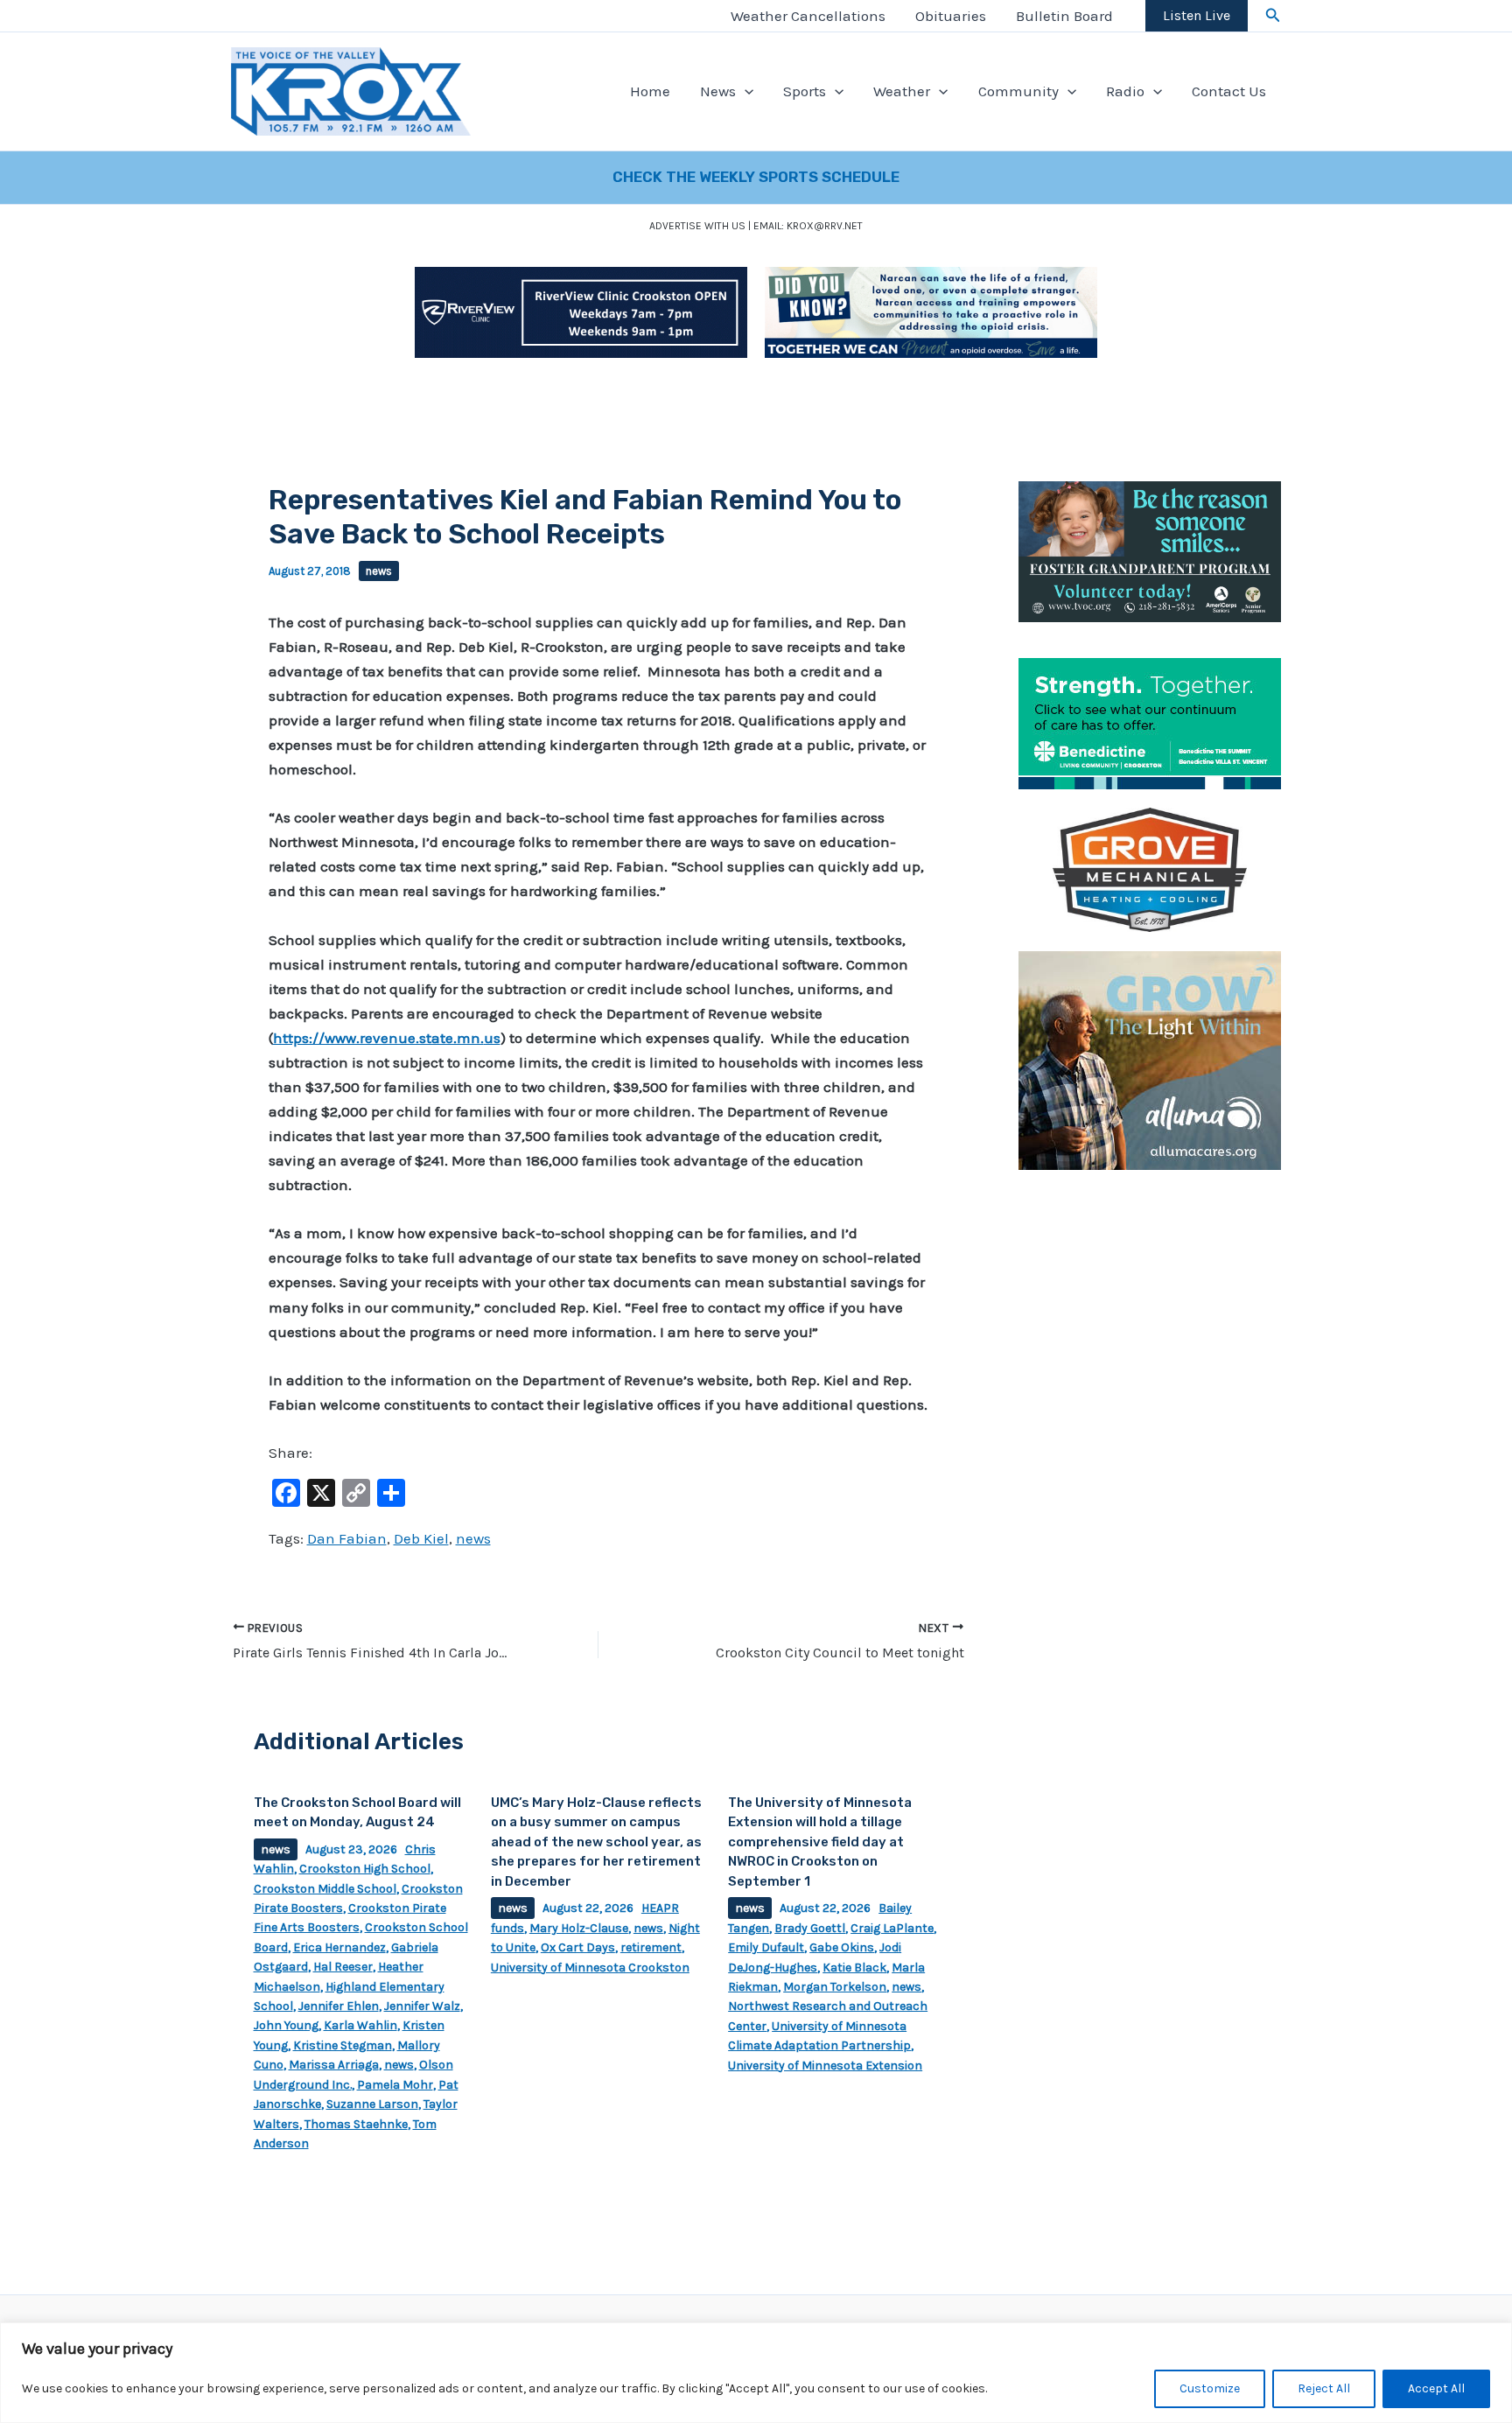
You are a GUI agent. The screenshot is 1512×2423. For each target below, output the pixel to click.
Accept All (1436, 2388)
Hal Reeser (343, 1967)
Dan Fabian (347, 1538)
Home (650, 91)
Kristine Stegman (343, 2045)
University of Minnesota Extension (825, 2066)
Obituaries (951, 16)
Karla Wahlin (360, 2025)
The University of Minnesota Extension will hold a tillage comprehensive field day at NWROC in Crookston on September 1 (820, 1842)
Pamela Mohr (395, 2085)
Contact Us (1229, 91)
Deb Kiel (421, 1538)
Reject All (1324, 2388)
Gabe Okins (842, 1947)
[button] (1273, 16)
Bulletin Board (1064, 16)
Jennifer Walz (422, 2006)
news (379, 571)
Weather (902, 91)
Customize (1210, 2388)
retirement (651, 1947)
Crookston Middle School (325, 1889)
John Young (286, 2025)
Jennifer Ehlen (339, 2006)
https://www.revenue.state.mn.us (387, 1038)
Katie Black (854, 1968)
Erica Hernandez (339, 1947)
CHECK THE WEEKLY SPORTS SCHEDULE (756, 177)
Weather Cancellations (808, 16)
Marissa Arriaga (334, 2065)
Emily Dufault (766, 1947)
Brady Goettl (810, 1928)
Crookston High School (365, 1869)
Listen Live (1197, 15)
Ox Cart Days (578, 1947)
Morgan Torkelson (835, 1987)
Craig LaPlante (892, 1928)
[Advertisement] (1150, 1451)
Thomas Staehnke (356, 2124)
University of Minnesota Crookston (590, 1968)
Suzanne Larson (372, 2104)
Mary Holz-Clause (579, 1928)
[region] (756, 2373)
